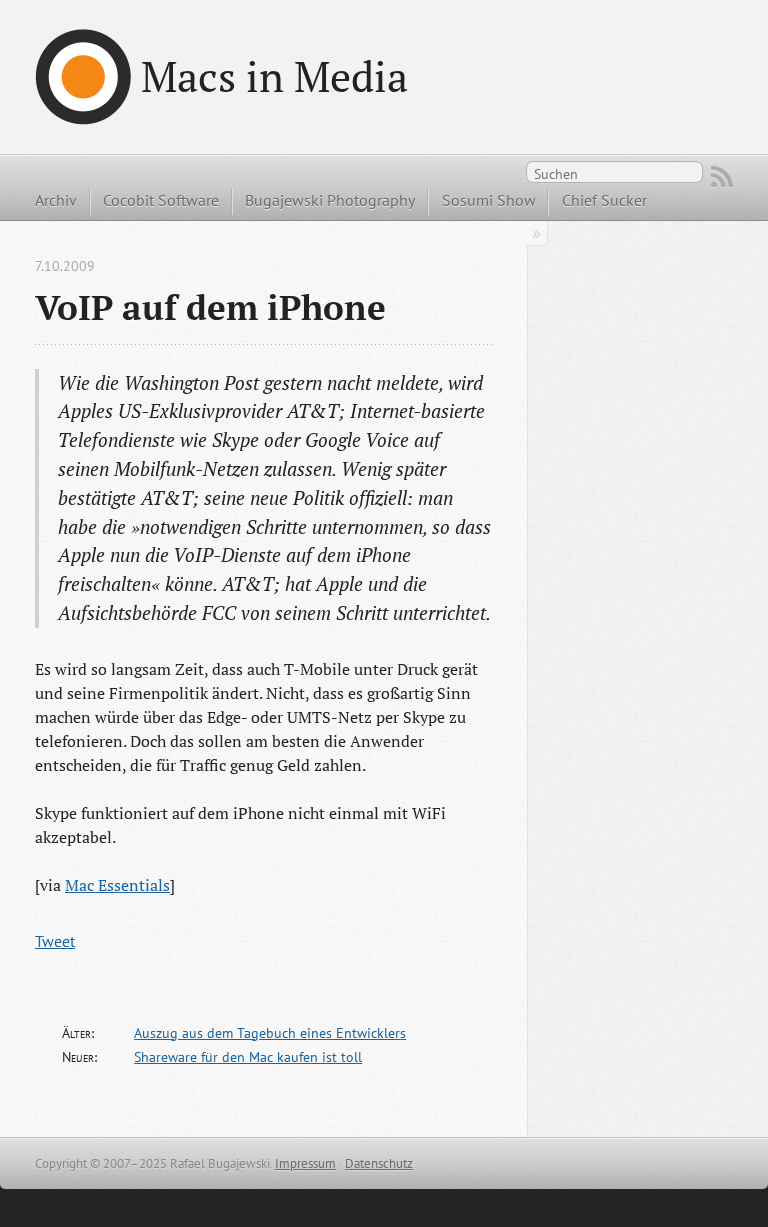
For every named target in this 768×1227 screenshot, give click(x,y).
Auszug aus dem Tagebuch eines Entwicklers (270, 1033)
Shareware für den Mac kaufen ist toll (248, 1057)
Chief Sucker (604, 200)
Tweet (55, 941)
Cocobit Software (161, 200)
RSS (722, 177)
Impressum (305, 1163)
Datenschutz (379, 1163)
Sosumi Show (489, 200)
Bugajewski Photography (330, 200)
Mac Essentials (117, 885)
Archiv (56, 200)
